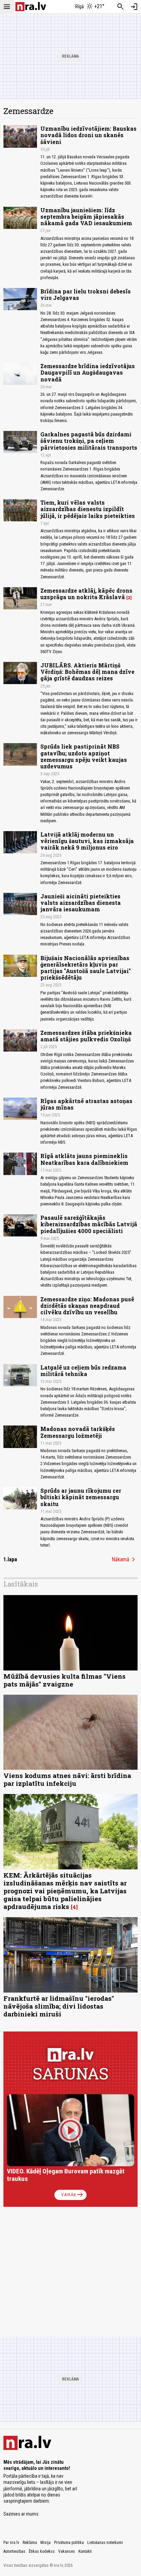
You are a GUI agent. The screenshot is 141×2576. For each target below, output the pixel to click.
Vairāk (73, 2195)
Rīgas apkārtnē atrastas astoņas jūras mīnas (86, 1104)
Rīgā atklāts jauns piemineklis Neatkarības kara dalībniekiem (84, 1159)
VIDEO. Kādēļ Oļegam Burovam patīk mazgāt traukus (66, 2175)
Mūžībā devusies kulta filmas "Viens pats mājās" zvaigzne (65, 1680)
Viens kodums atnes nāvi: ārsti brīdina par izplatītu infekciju (67, 1779)
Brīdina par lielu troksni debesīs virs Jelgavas (86, 294)
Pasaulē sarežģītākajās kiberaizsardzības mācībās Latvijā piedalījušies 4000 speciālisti (89, 1224)
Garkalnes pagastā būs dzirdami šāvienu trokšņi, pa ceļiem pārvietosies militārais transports (89, 441)
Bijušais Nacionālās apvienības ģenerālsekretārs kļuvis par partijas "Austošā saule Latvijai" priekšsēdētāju (86, 968)
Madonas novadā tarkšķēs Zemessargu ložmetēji (78, 1432)
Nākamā (125, 1560)
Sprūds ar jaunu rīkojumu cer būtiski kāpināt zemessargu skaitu (81, 1497)
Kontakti (85, 2551)
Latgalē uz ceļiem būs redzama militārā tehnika (83, 1371)
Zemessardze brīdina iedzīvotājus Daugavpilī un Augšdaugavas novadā (88, 372)
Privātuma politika (69, 2543)
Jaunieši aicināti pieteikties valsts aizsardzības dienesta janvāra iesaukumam (81, 903)
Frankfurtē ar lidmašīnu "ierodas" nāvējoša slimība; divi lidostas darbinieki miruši (59, 2006)
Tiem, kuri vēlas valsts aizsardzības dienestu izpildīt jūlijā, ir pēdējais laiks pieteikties (88, 509)
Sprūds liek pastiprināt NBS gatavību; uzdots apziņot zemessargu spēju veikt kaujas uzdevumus (84, 756)
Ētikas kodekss (42, 2551)
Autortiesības (14, 2551)
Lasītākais (21, 1584)
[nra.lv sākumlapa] (31, 7)
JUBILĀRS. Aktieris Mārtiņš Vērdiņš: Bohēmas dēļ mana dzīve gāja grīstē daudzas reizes (87, 672)
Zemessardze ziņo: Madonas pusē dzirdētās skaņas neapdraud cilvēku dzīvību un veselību (87, 1306)
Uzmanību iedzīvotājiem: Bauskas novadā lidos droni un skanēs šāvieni (88, 135)
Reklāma (30, 2543)
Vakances (67, 2551)
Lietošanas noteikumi (105, 2543)
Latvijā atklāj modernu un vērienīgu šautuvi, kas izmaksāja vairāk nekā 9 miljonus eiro (87, 841)
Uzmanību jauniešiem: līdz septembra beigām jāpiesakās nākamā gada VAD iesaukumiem (86, 216)
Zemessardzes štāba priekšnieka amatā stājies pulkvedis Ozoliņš (86, 1036)
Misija (46, 2543)
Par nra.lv (11, 2543)
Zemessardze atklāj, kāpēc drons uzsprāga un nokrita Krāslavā (86, 594)
